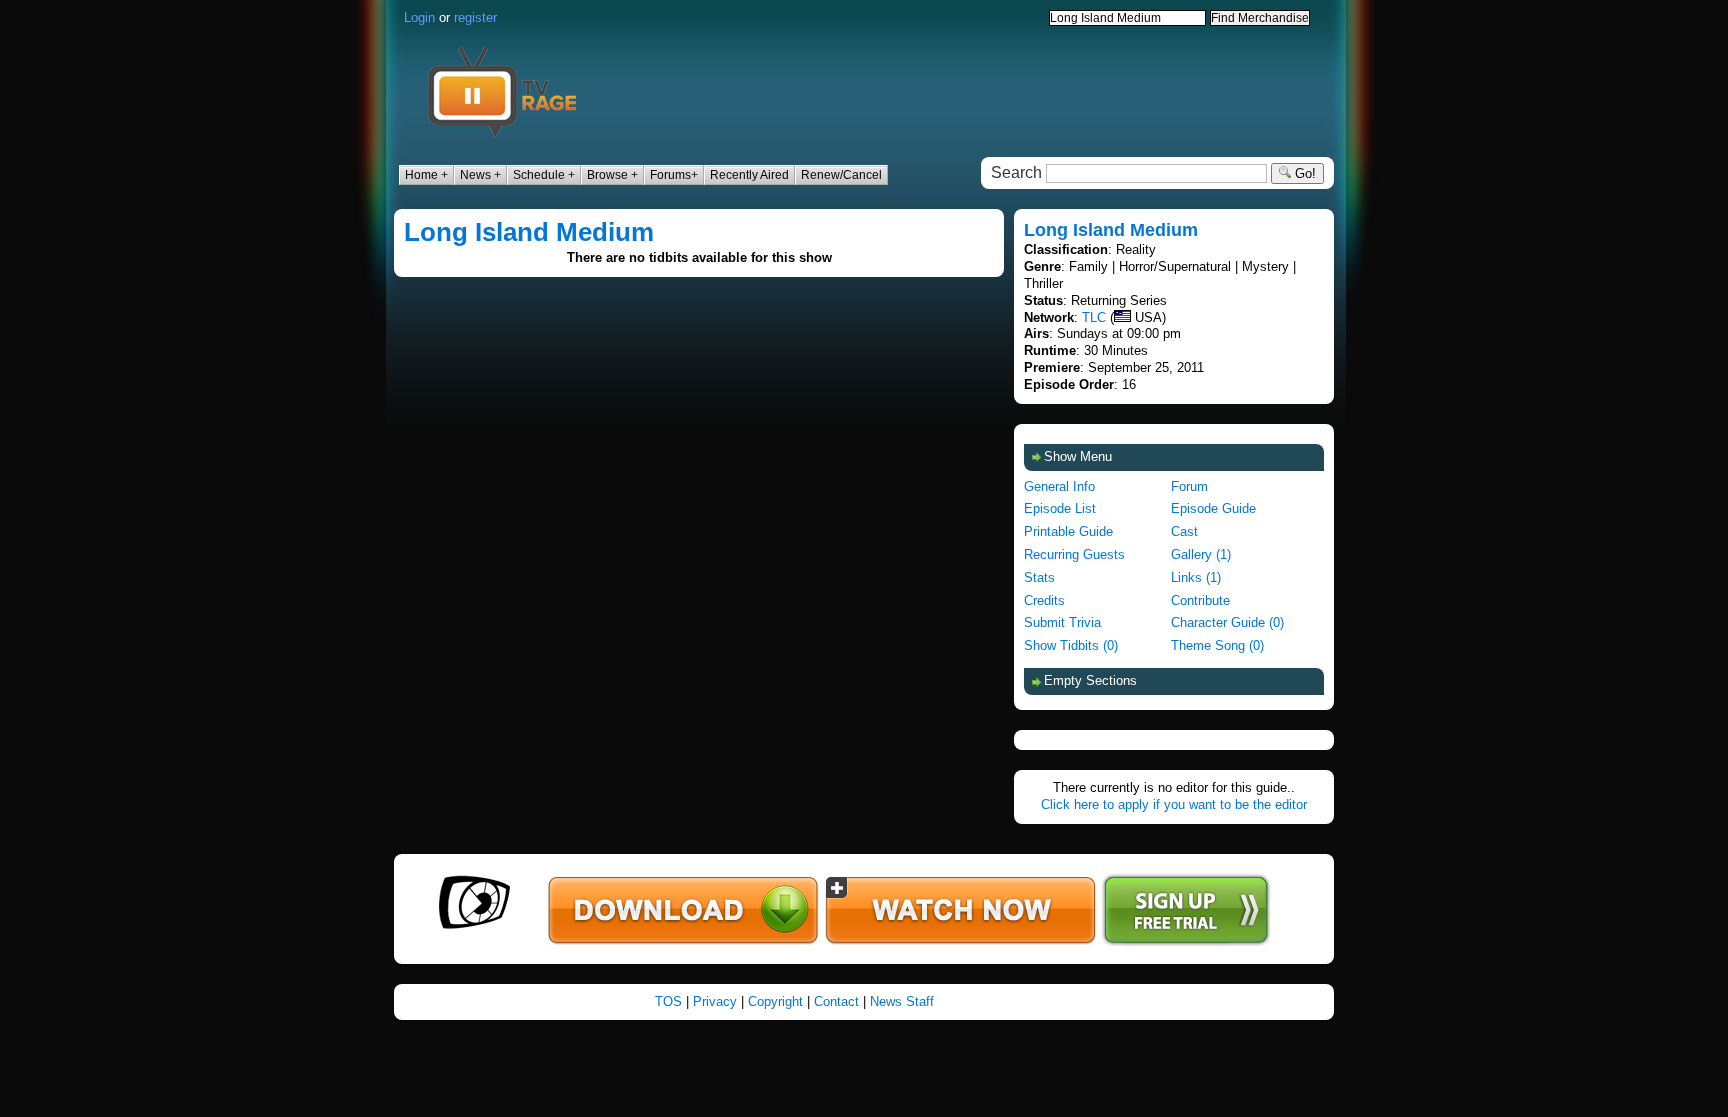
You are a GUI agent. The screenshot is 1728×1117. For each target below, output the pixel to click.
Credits (1044, 600)
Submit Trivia (1062, 622)
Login (419, 17)
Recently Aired (749, 175)
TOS (668, 1001)
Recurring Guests (1074, 554)
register (475, 17)
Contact (836, 1001)
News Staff (902, 1001)
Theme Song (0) (1217, 645)
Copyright (775, 1001)
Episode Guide (1213, 508)
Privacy (715, 1001)
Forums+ (674, 175)
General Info (1059, 486)
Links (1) (1196, 577)
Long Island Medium (529, 232)
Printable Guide (1068, 531)
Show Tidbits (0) (1071, 645)
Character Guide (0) (1227, 622)
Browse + (612, 175)
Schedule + (544, 175)
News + (480, 175)
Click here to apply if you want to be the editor (1174, 804)
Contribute (1200, 600)
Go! (1303, 173)
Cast (1184, 531)
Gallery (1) (1201, 554)
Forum (1189, 486)
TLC (1094, 317)
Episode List (1060, 508)
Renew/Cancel (841, 175)
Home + (426, 175)
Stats (1039, 577)
